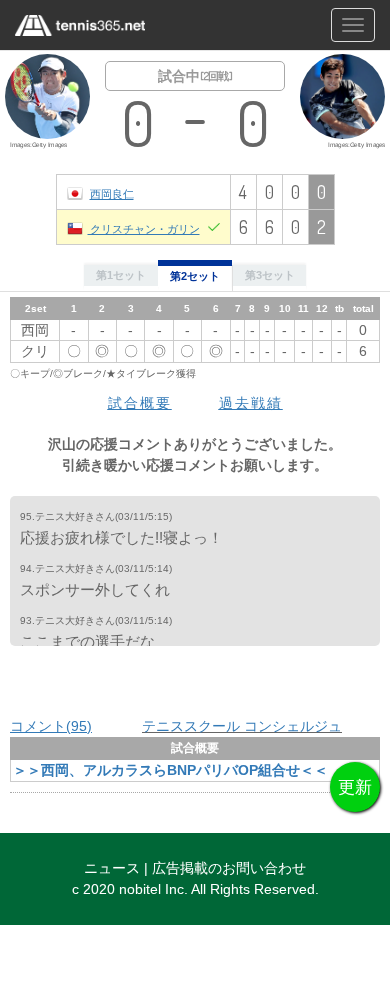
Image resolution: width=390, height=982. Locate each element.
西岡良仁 (112, 193)
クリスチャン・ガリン (144, 228)
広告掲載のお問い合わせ (229, 868)
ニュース (112, 868)
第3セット (270, 275)
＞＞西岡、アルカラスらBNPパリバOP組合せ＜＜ (170, 770)
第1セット (121, 275)
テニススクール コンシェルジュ (242, 726)
